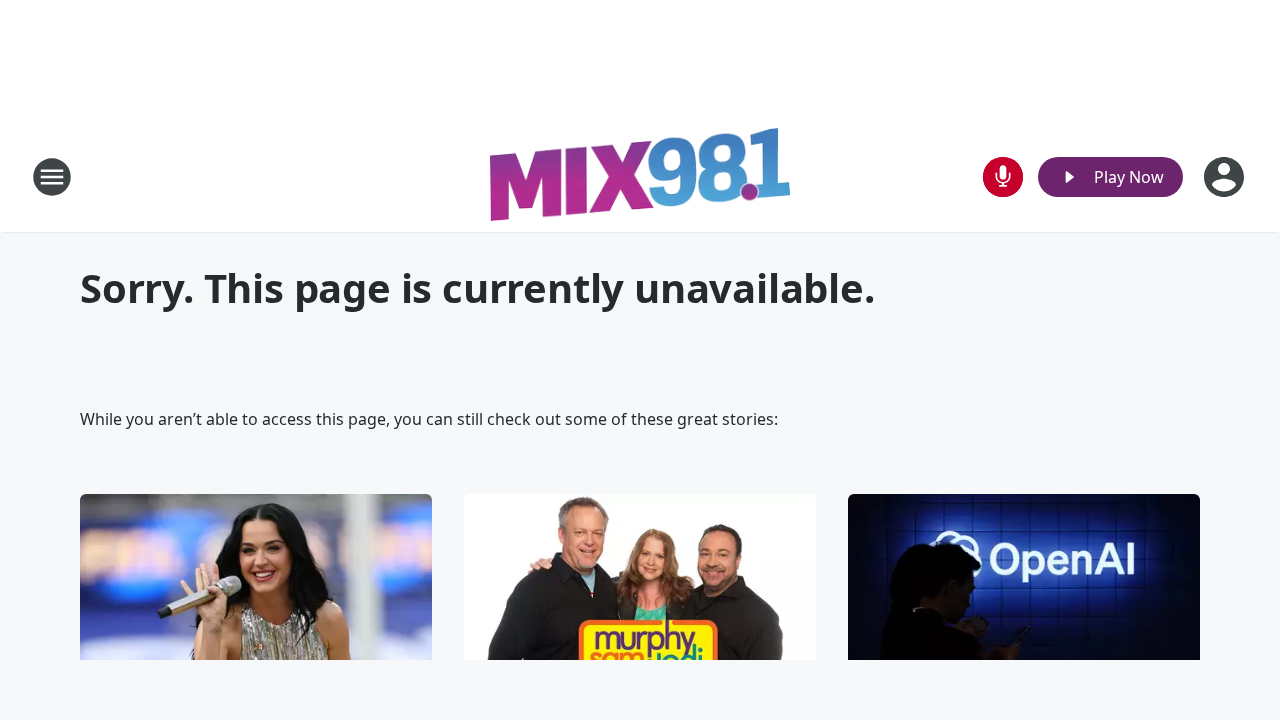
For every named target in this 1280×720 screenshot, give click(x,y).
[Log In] (1226, 177)
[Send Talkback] (1003, 177)
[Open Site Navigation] (52, 177)
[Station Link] (640, 177)
